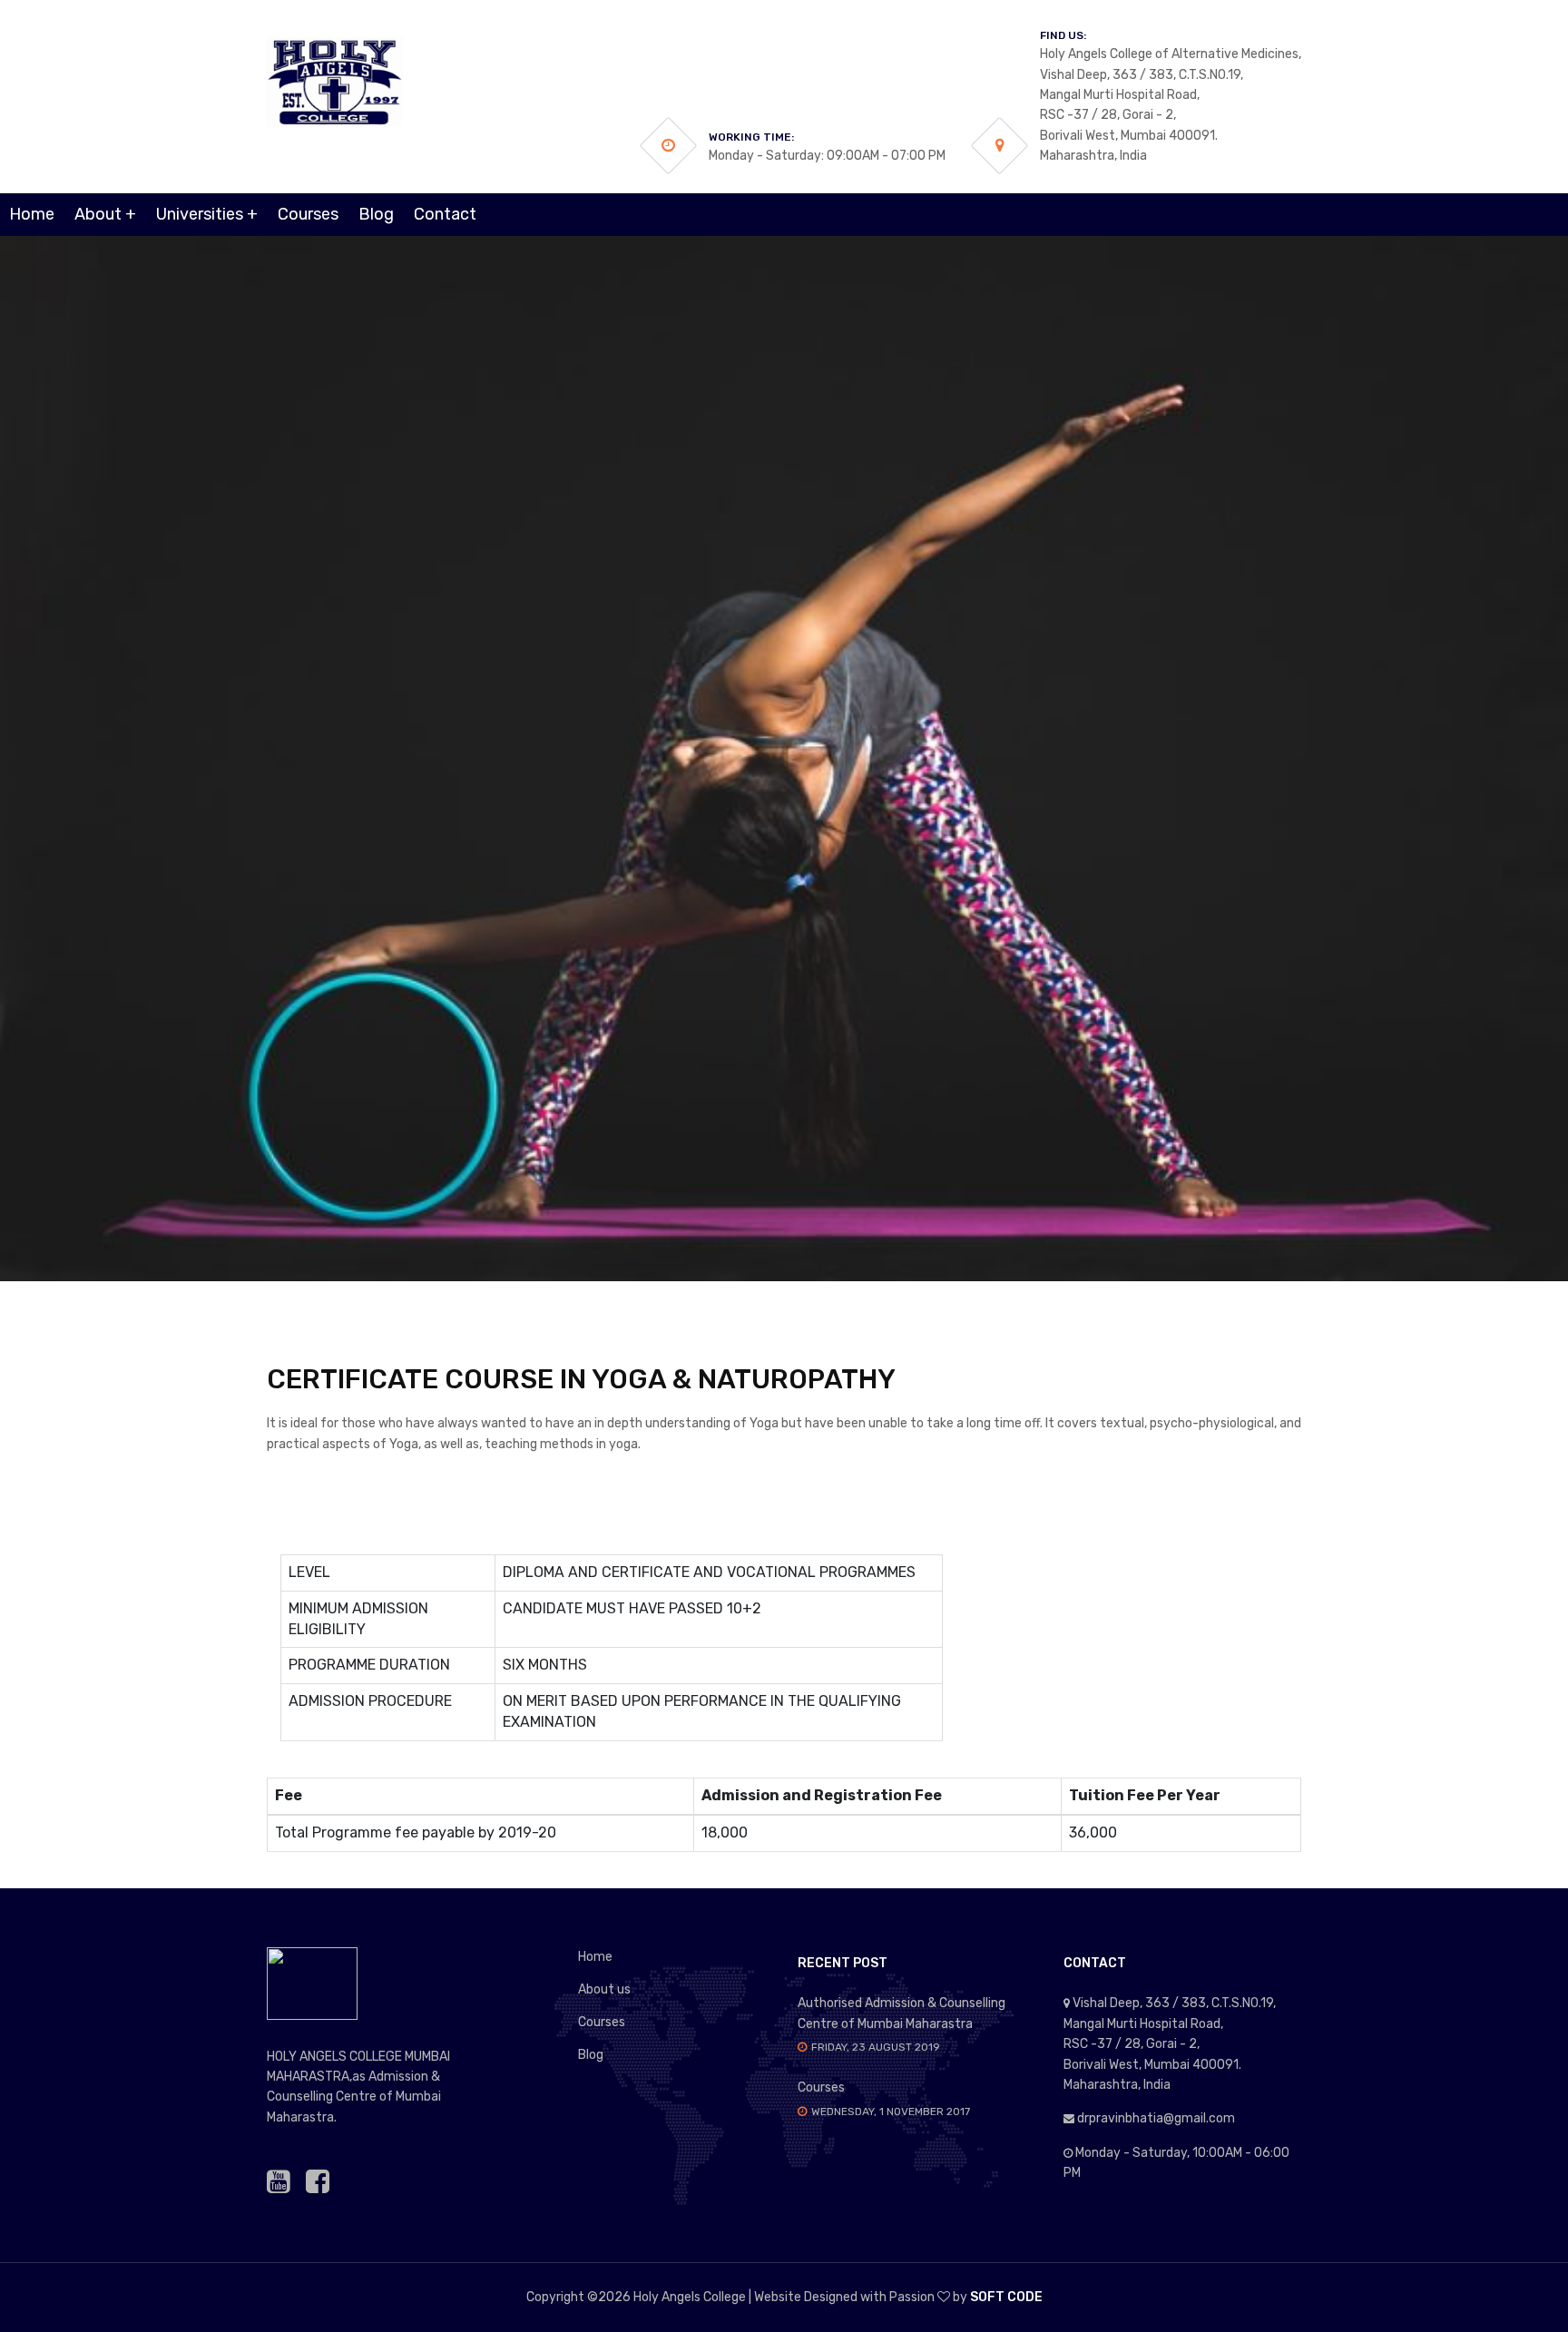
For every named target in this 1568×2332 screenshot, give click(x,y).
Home (32, 214)
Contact (445, 214)
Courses (308, 214)
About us (604, 1989)
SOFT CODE (1006, 2297)
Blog (376, 214)
